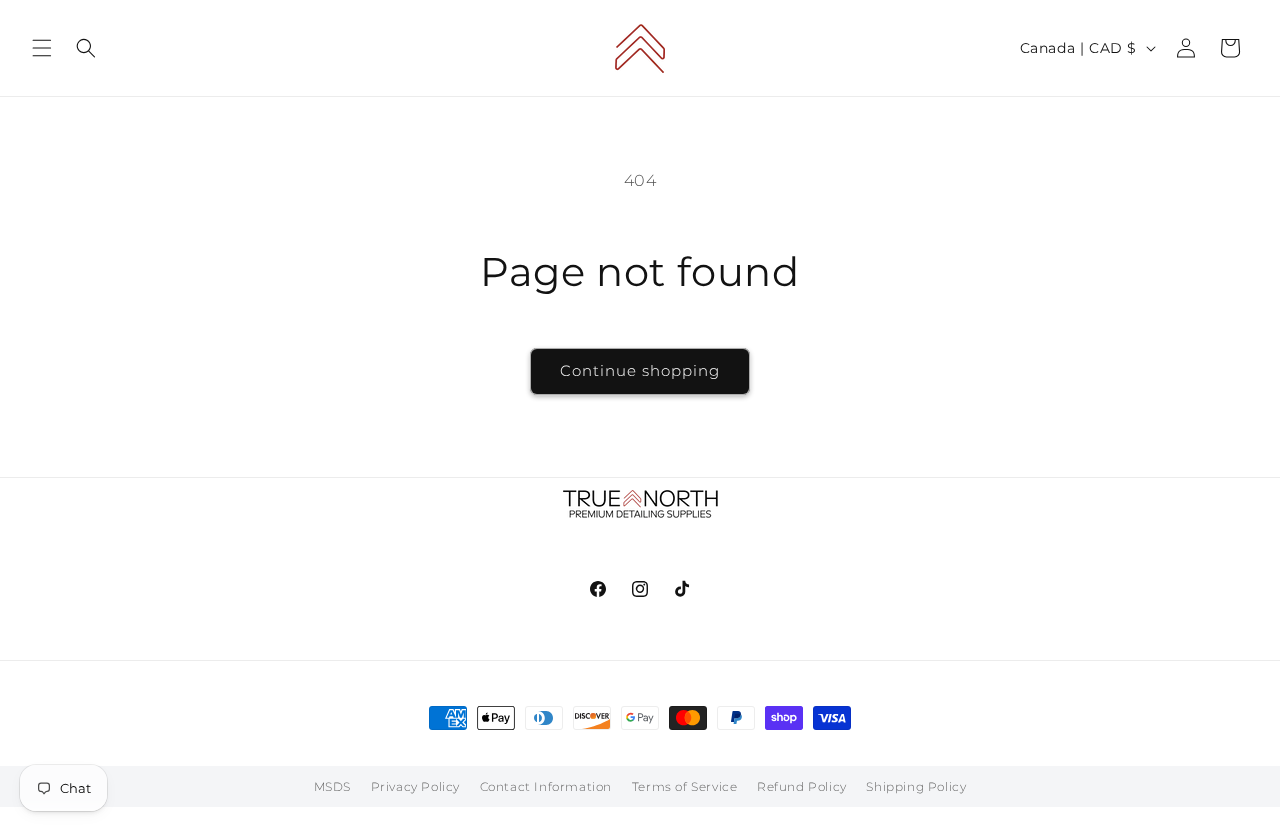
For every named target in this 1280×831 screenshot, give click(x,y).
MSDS (332, 786)
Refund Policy (802, 786)
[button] (42, 48)
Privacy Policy (415, 786)
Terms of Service (685, 786)
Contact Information (546, 786)
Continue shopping (640, 370)
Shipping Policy (916, 786)
